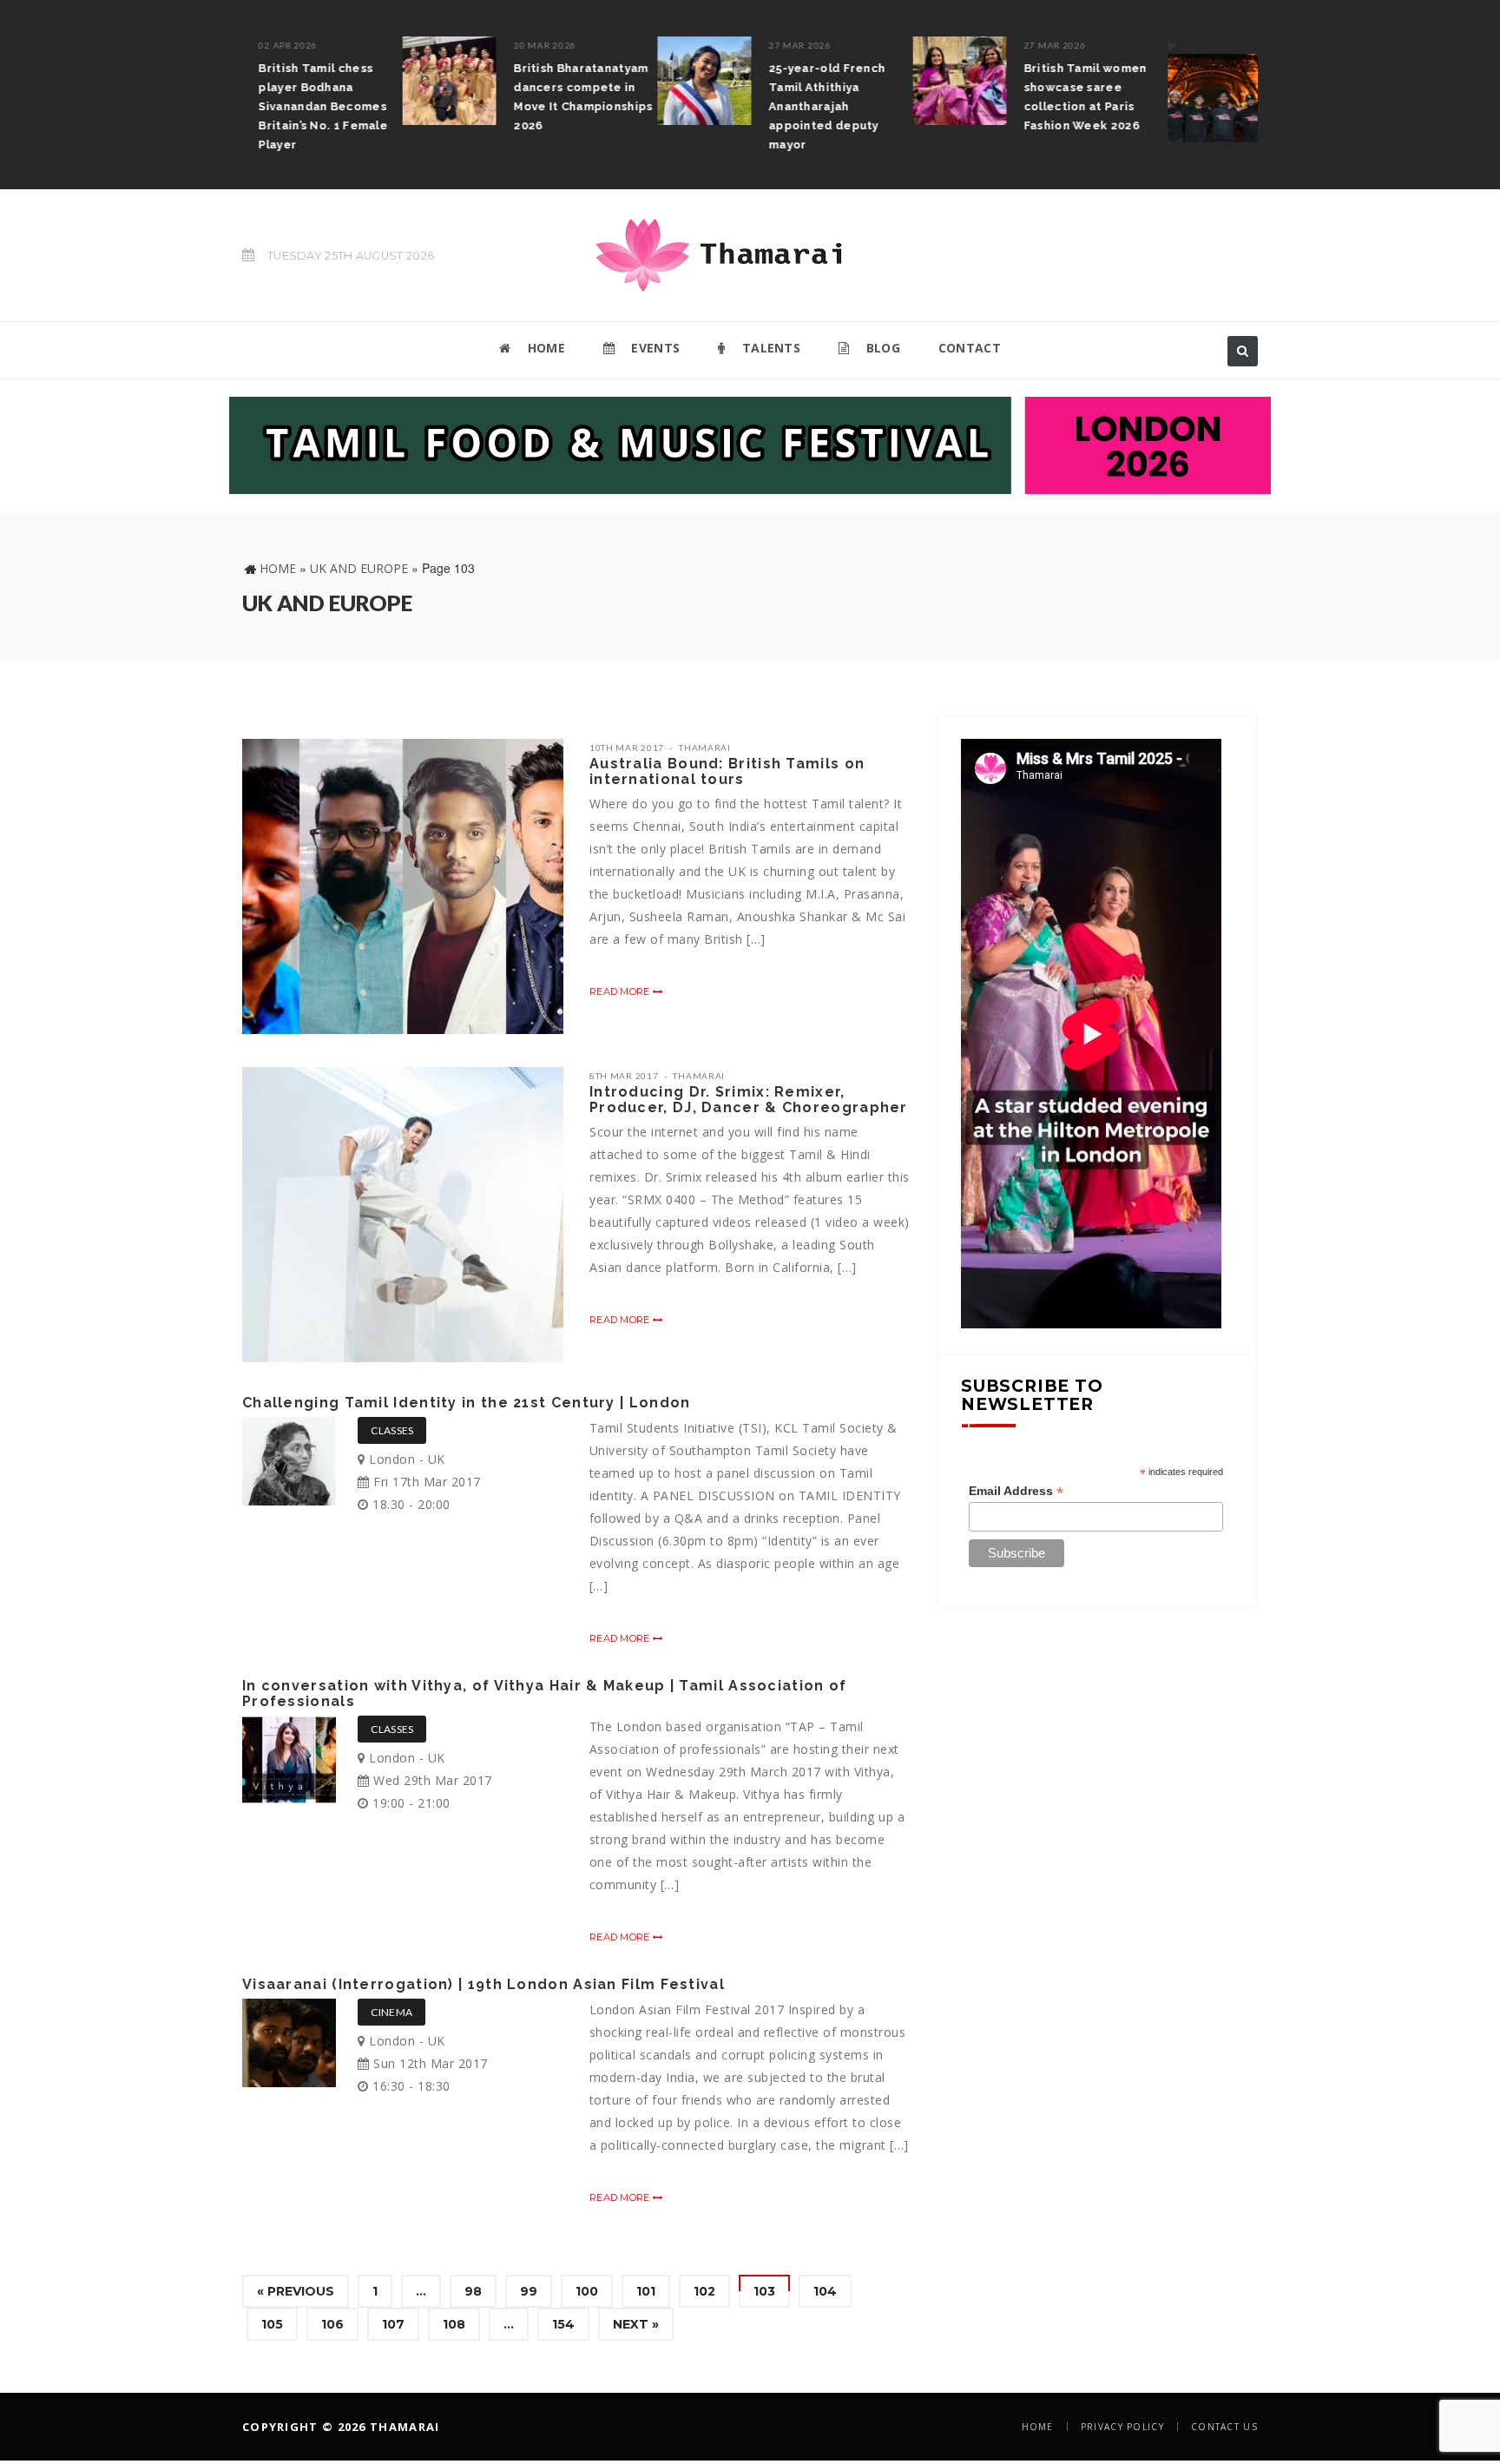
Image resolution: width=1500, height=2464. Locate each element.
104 (825, 2291)
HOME (544, 348)
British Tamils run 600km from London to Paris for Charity (1187, 87)
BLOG (881, 348)
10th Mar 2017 (627, 748)
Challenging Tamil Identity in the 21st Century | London (467, 1403)
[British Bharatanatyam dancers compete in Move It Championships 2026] (289, 81)
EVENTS (654, 348)
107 (393, 2324)
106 (332, 2324)
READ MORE (621, 992)
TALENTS (770, 348)
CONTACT (970, 348)
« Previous (296, 2291)
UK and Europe (359, 568)
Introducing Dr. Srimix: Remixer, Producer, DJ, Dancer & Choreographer (749, 1100)
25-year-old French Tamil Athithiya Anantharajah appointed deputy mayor (667, 106)
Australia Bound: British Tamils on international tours (727, 771)
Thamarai (705, 748)
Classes (392, 1430)
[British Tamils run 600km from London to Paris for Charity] (1054, 89)
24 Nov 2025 (1148, 45)
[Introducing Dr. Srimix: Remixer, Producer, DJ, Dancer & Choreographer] (403, 1215)
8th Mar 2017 (624, 1076)
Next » (636, 2324)
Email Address (1016, 1491)
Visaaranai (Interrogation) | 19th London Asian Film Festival (484, 1984)
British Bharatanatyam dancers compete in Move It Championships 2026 (423, 97)
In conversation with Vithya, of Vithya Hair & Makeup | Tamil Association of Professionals (545, 1693)
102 (704, 2291)
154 (563, 2324)
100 (587, 2291)
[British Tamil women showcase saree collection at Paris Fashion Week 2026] (799, 81)
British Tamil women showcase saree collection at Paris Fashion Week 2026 (925, 97)
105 (272, 2324)
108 (454, 2324)
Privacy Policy (1122, 2427)
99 (529, 2291)
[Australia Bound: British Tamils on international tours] (403, 886)
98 (473, 2291)
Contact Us (1224, 2427)
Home (278, 568)
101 (646, 2291)
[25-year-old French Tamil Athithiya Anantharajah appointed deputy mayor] (544, 81)
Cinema (391, 2012)
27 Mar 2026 (640, 45)
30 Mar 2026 (385, 45)
